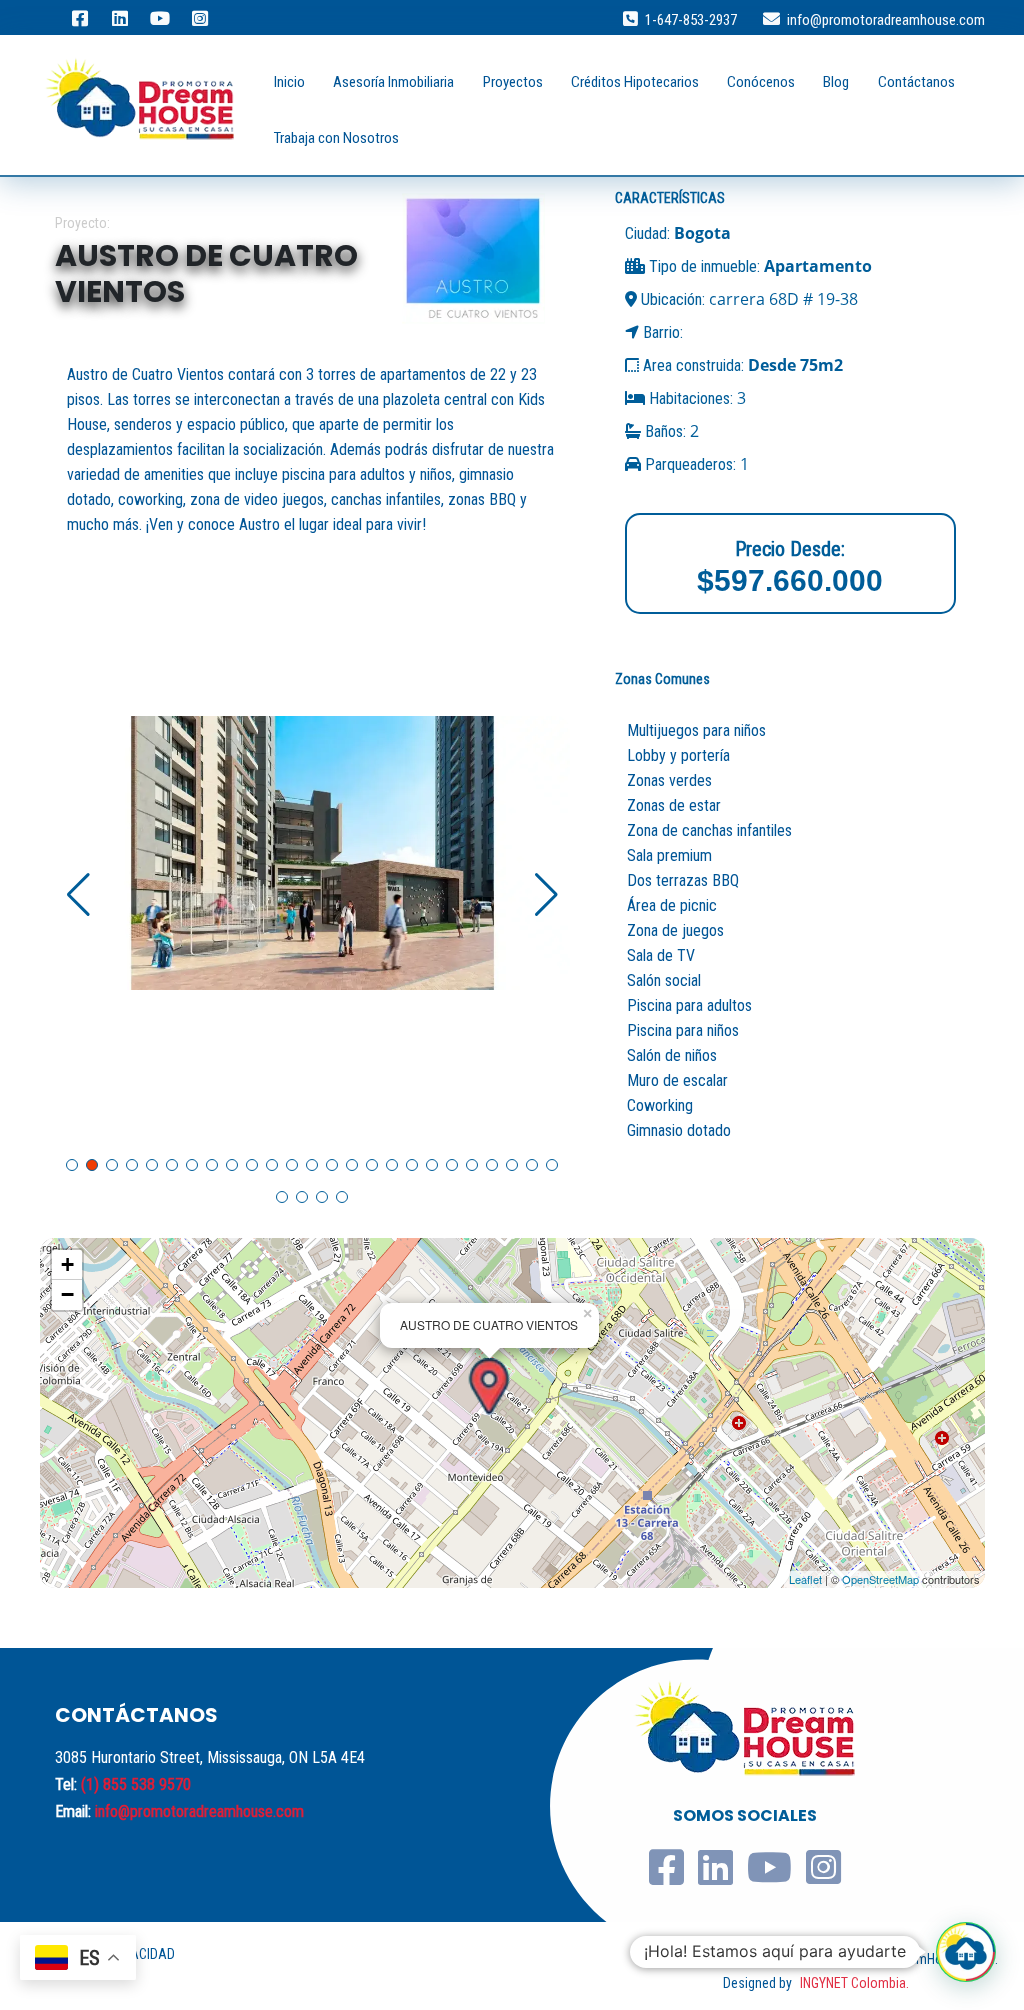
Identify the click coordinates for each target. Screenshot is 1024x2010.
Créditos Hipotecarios (635, 82)
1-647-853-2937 (691, 20)
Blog (836, 82)
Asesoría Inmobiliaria (393, 82)
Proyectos (513, 82)
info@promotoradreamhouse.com (886, 20)
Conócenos (761, 82)
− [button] (67, 1294)
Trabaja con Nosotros (336, 138)
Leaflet (805, 1579)
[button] (546, 895)
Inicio (289, 82)
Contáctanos (916, 82)
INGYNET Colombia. (854, 1983)
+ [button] (67, 1264)
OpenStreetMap (880, 1579)
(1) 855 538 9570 (136, 1784)
